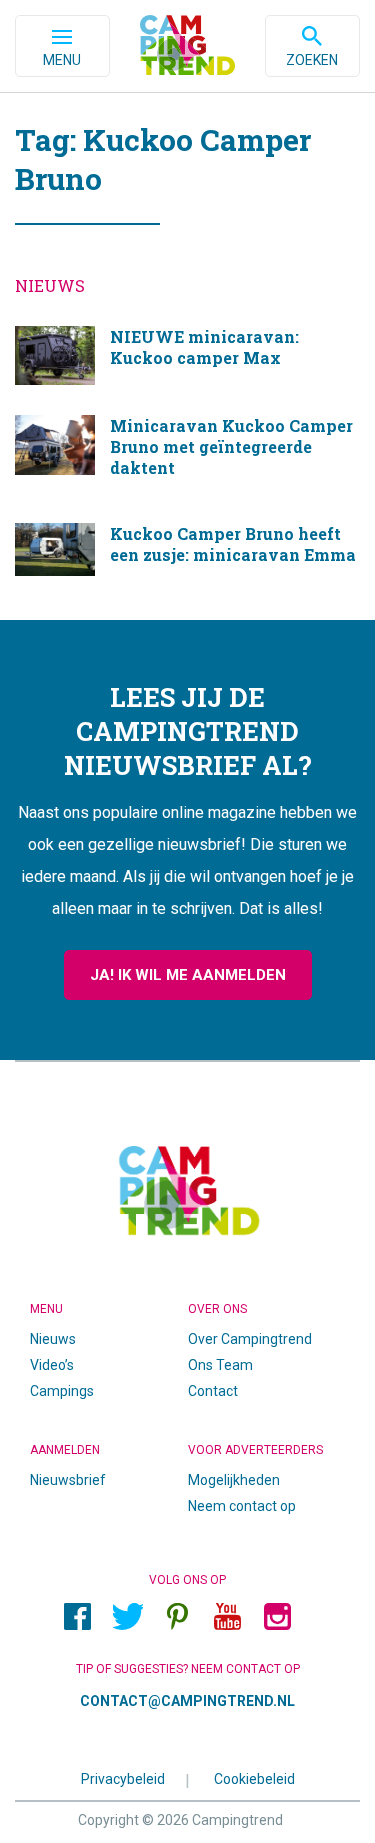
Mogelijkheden (234, 1480)
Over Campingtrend (250, 1339)
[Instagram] (278, 1617)
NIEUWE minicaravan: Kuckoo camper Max (187, 355)
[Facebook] (78, 1617)
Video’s (52, 1365)
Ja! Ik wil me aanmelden (188, 975)
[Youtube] (228, 1617)
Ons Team (220, 1365)
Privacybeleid (123, 1779)
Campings (62, 1391)
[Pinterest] (178, 1617)
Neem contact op (242, 1506)
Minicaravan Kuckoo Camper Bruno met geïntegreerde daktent (187, 454)
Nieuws (53, 1339)
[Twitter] (128, 1617)
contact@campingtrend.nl (187, 1701)
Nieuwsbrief (68, 1480)
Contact (213, 1391)
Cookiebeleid (254, 1779)
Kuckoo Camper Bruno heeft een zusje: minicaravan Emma (187, 551)
